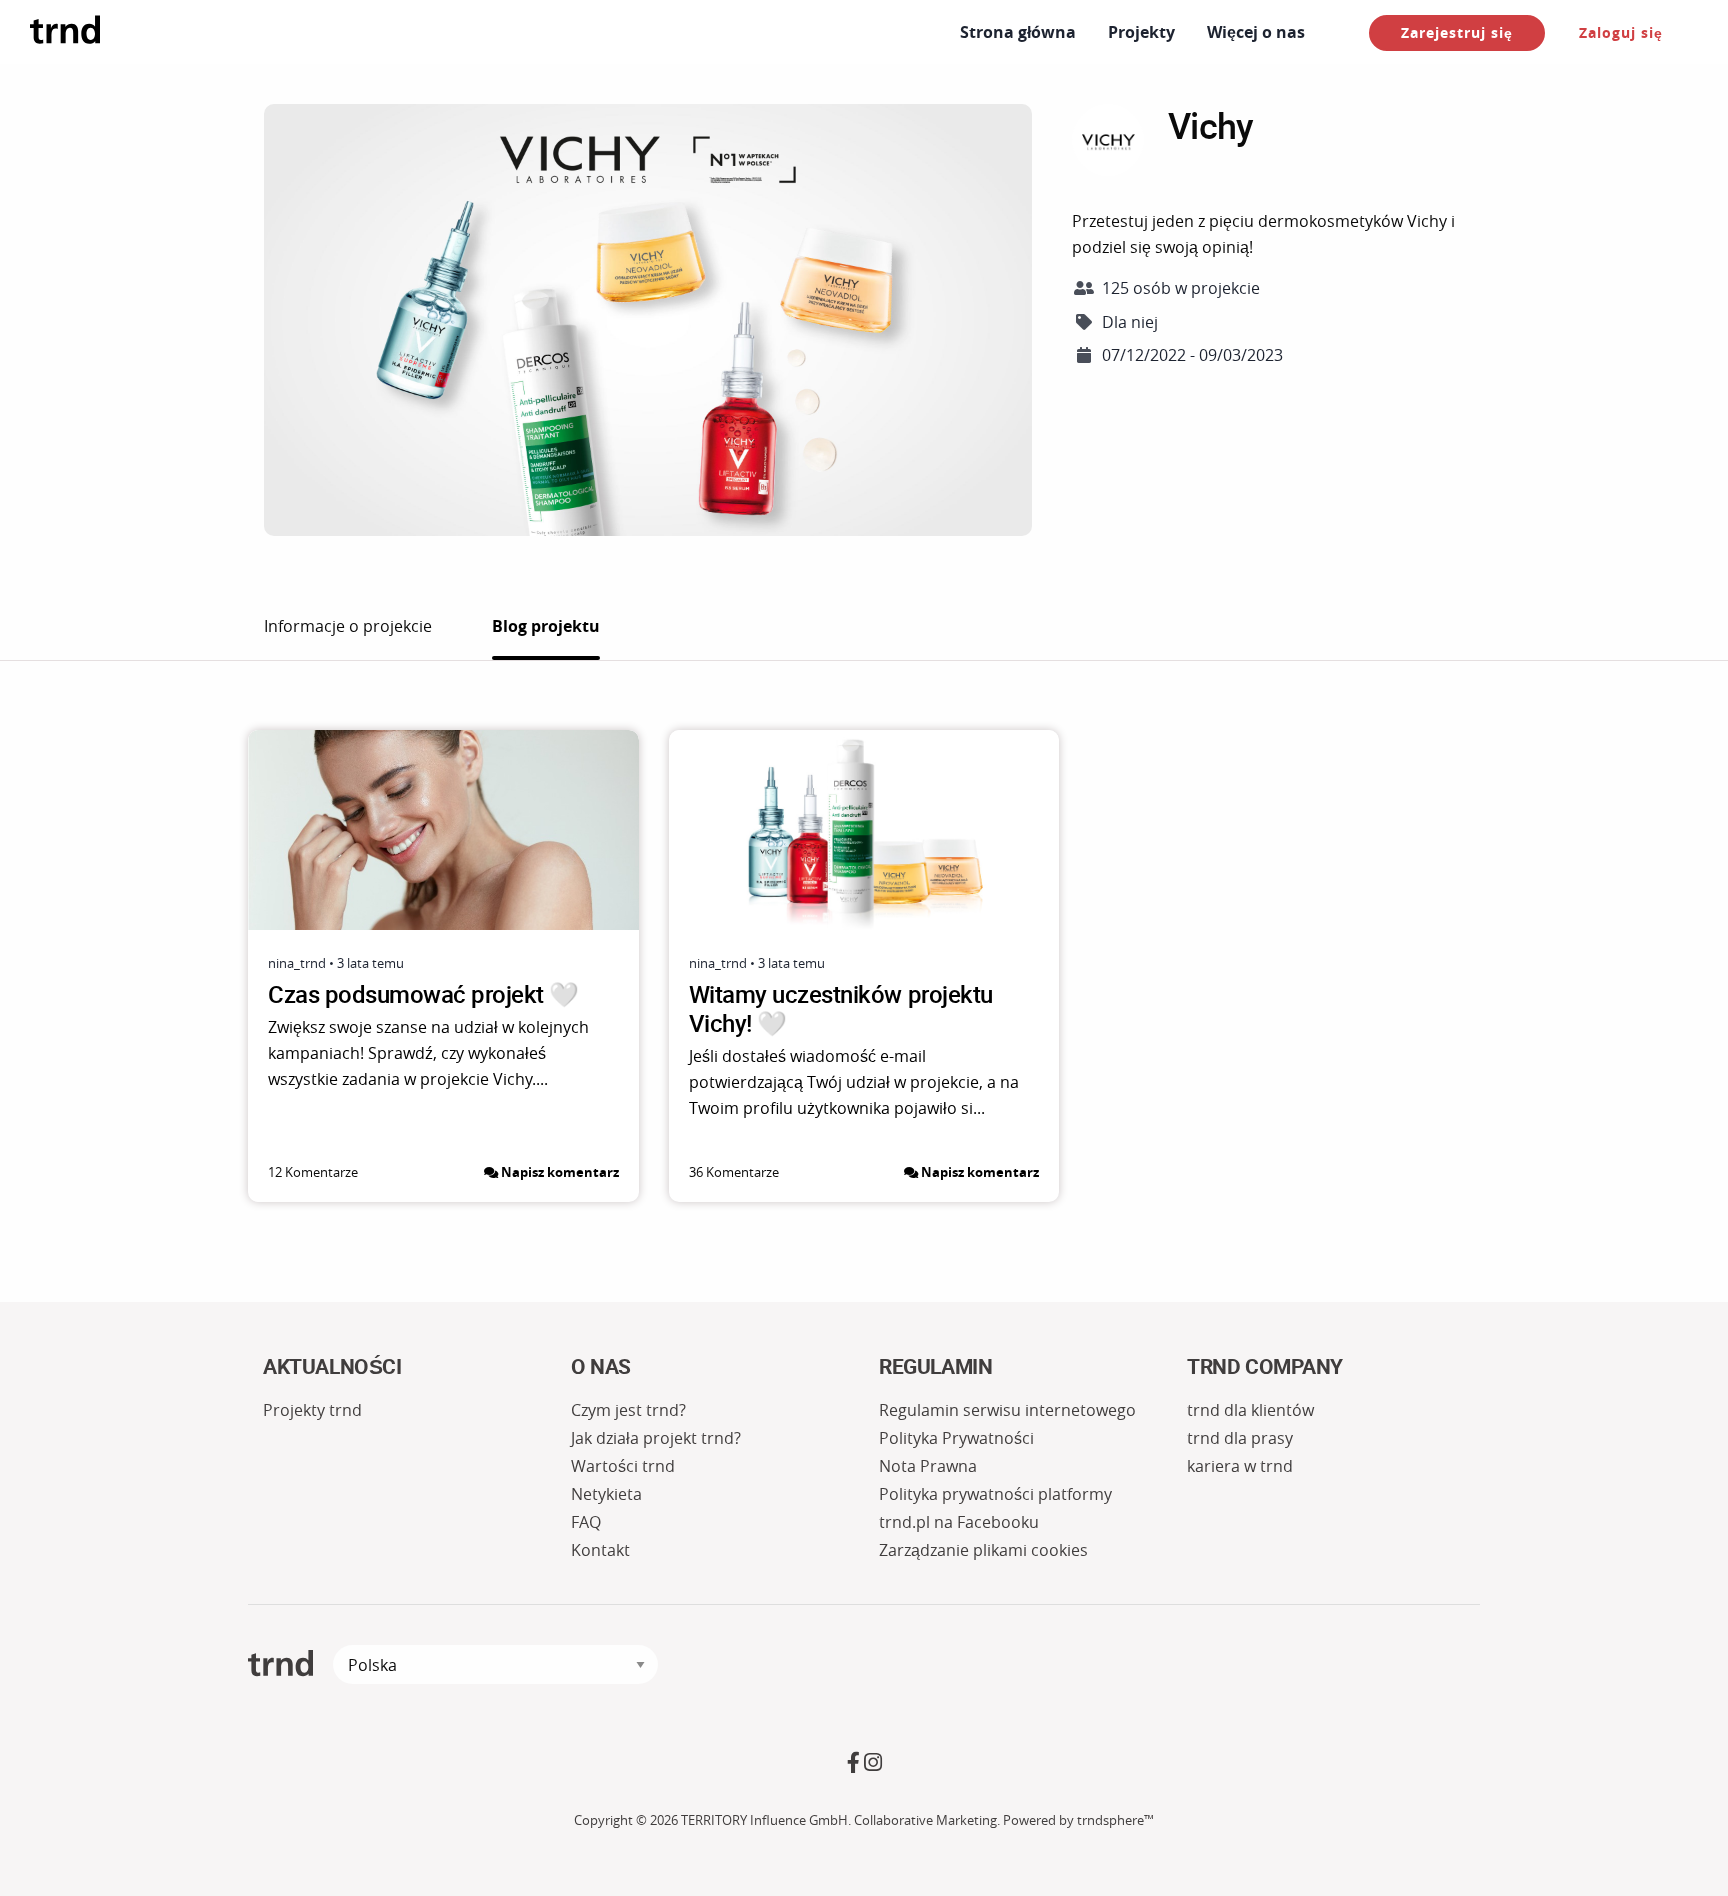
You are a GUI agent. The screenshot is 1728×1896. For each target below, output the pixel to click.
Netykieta (606, 1494)
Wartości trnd (623, 1466)
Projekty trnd (312, 1410)
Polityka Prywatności (956, 1438)
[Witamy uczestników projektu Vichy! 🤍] (864, 830)
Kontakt (600, 1550)
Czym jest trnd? (628, 1410)
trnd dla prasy (1240, 1438)
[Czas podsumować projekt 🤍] (443, 830)
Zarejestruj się (1457, 32)
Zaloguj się (1621, 32)
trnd (280, 1663)
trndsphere (1110, 1820)
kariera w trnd (1240, 1466)
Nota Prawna (928, 1466)
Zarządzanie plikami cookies (983, 1550)
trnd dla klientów (1250, 1410)
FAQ (586, 1522)
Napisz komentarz (560, 1172)
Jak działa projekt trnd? (656, 1438)
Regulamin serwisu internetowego (1007, 1410)
